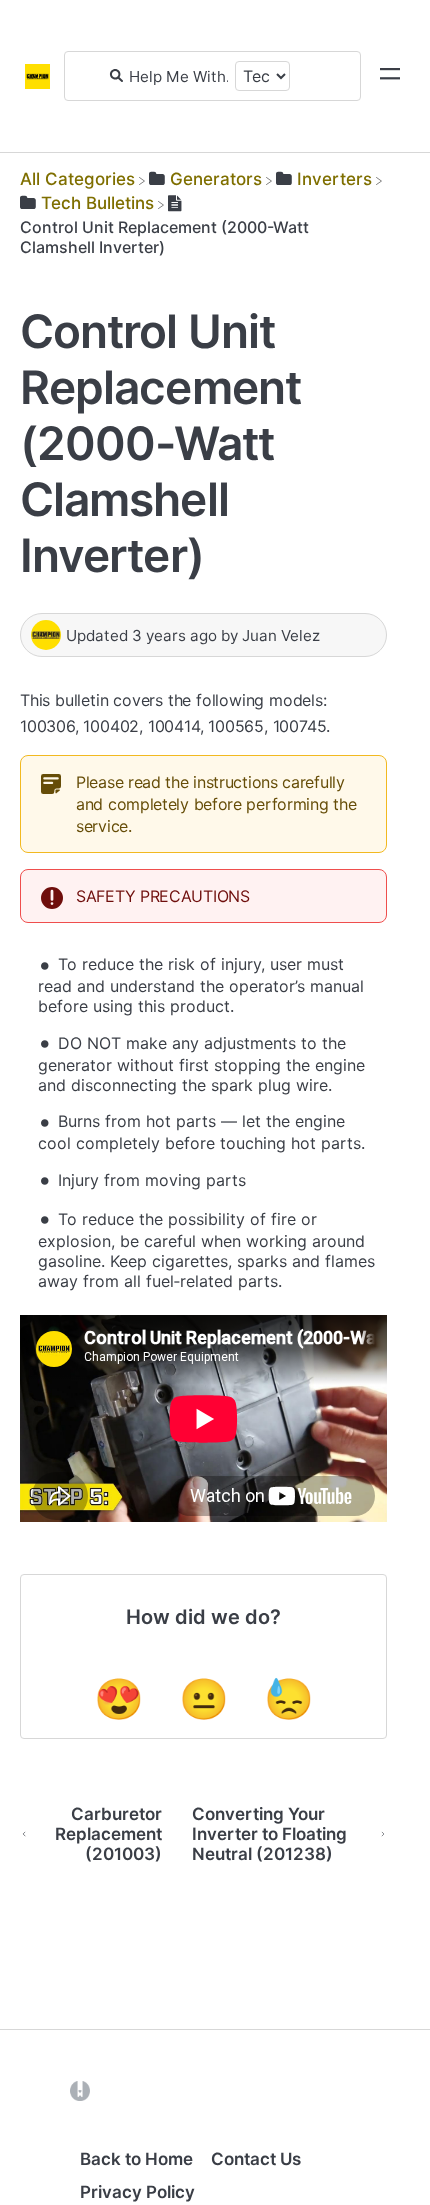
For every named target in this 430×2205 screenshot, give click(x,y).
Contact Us (256, 2159)
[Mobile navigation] (390, 76)
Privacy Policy (137, 2192)
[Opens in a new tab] (80, 2090)
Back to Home (136, 2159)
